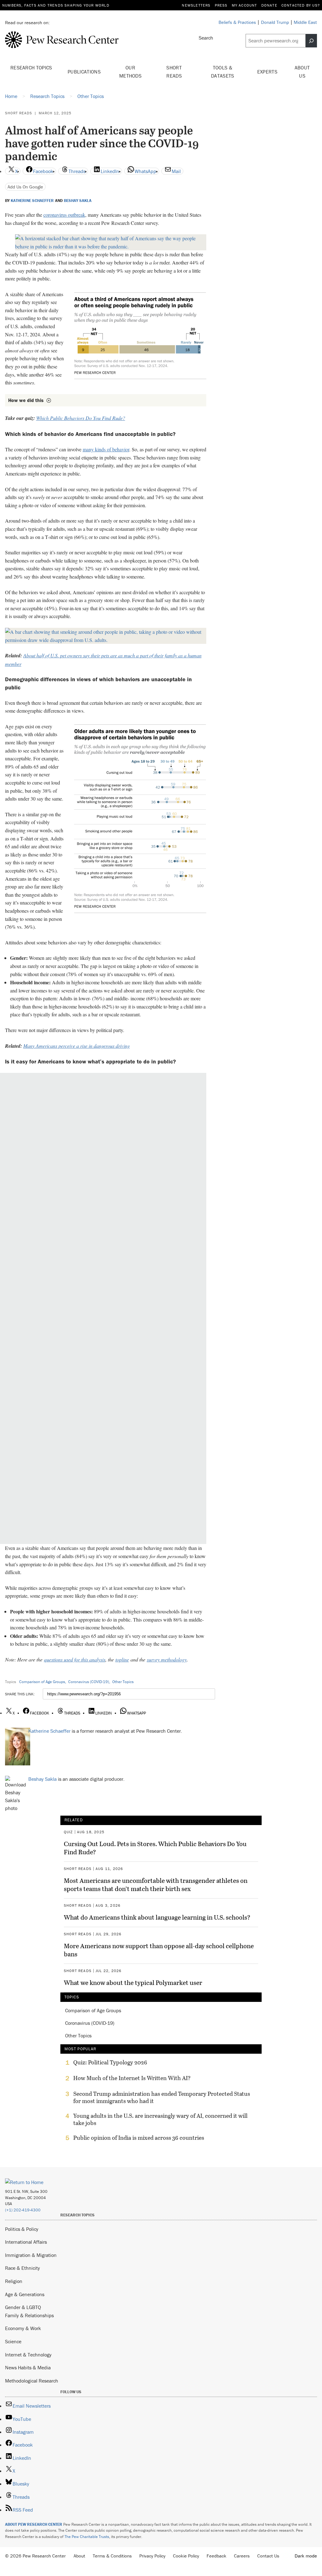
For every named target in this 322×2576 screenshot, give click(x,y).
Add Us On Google (25, 187)
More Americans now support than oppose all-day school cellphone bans (159, 1950)
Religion (14, 2281)
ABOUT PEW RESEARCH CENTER (34, 2524)
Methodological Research (32, 2381)
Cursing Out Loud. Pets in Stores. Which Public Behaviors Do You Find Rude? (155, 1848)
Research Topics (31, 68)
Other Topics (123, 1682)
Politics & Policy (22, 2229)
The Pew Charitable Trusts (87, 2537)
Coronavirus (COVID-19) (89, 1682)
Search (206, 38)
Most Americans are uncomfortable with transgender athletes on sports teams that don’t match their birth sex (156, 1884)
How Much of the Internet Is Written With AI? (132, 2078)
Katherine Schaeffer (32, 201)
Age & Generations (25, 2294)
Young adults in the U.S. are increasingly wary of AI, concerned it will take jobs (160, 2119)
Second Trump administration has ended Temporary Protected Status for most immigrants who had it (162, 2097)
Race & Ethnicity (22, 2268)
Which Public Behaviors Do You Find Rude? (81, 418)
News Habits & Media (28, 2367)
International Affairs (26, 2242)
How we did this (26, 400)
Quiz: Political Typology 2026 (110, 2062)
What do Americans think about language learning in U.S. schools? (157, 1917)
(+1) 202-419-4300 (23, 2210)
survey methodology (167, 1659)
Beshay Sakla (78, 201)
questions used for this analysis (75, 1659)
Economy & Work (23, 2328)
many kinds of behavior (106, 449)
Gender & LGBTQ (23, 2307)
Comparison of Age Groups (42, 1682)
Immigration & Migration (31, 2255)
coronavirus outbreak (64, 215)
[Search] (311, 41)
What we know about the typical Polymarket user (133, 1982)
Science (13, 2341)
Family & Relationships (29, 2315)
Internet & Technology (28, 2355)
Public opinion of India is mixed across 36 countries (139, 2138)
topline (122, 1659)
